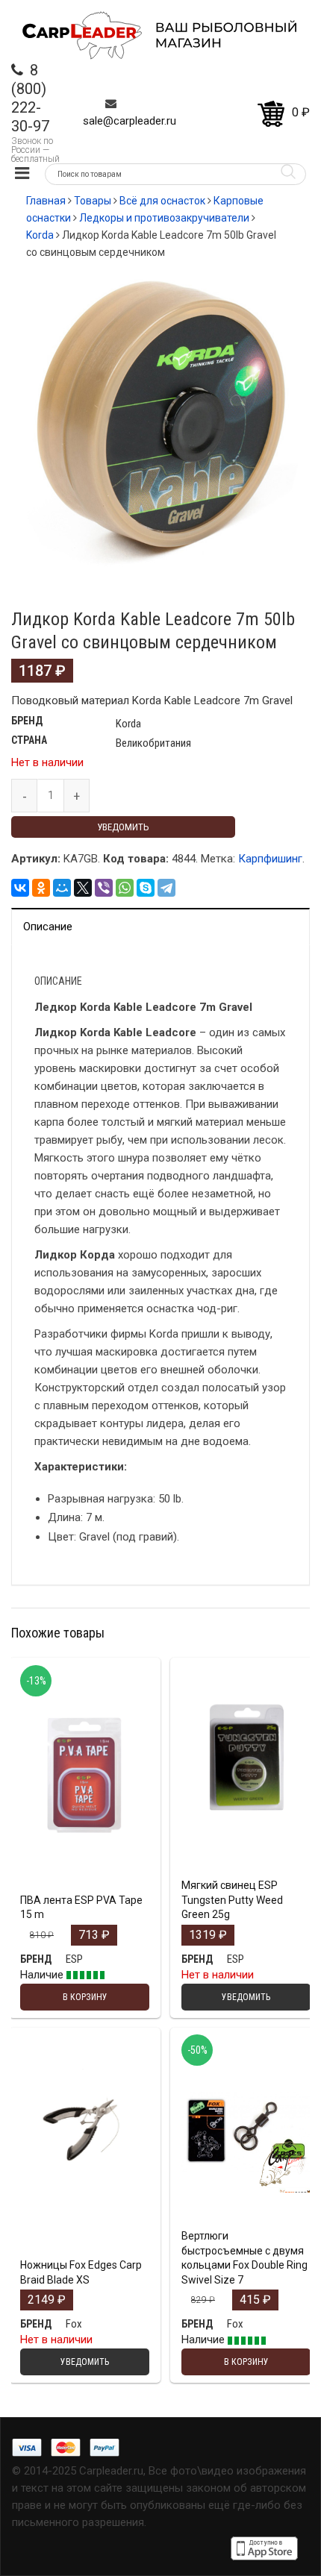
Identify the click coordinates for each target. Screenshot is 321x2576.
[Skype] (146, 888)
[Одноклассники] (41, 888)
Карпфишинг (270, 859)
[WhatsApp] (125, 888)
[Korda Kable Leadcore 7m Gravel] (160, 417)
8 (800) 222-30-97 (30, 98)
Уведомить (123, 827)
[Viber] (104, 888)
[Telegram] (166, 888)
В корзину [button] (85, 1834)
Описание (48, 927)
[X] (83, 888)
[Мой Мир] (62, 888)
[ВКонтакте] (20, 888)
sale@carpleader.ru (130, 121)
